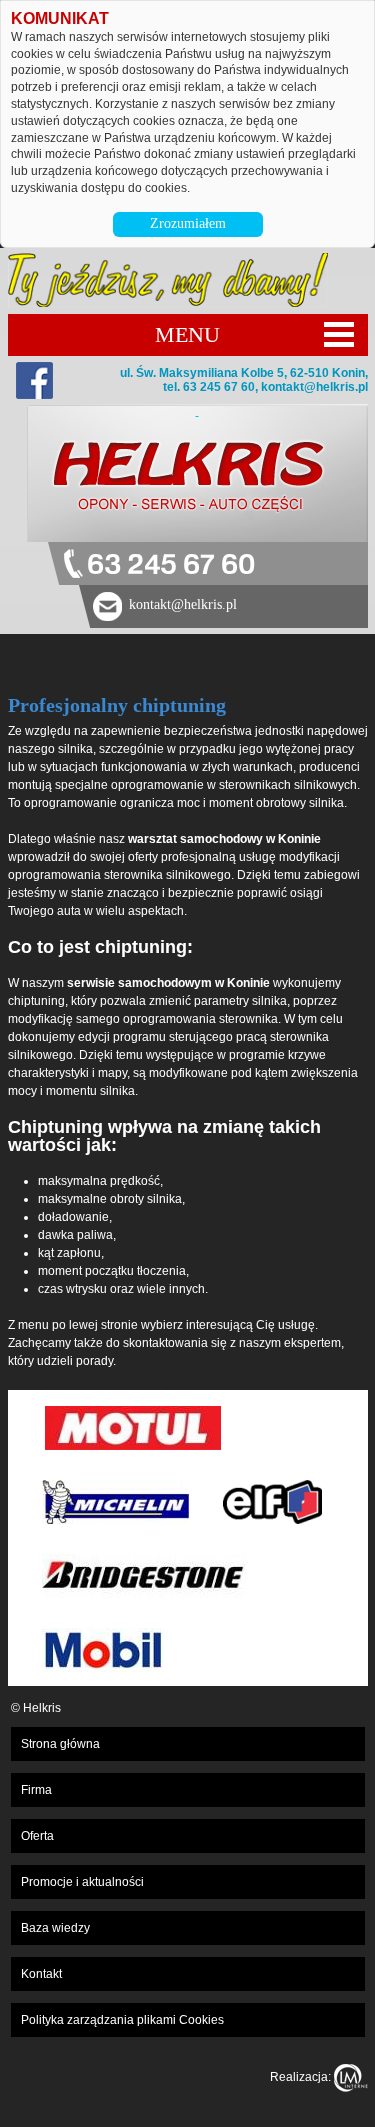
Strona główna (60, 1744)
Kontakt (41, 1974)
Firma (36, 1790)
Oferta (37, 1836)
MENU (187, 334)
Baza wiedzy (55, 1928)
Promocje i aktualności (82, 1882)
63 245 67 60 (171, 565)
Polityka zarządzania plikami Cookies (122, 2020)
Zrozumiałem (188, 223)
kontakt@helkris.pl (314, 387)
